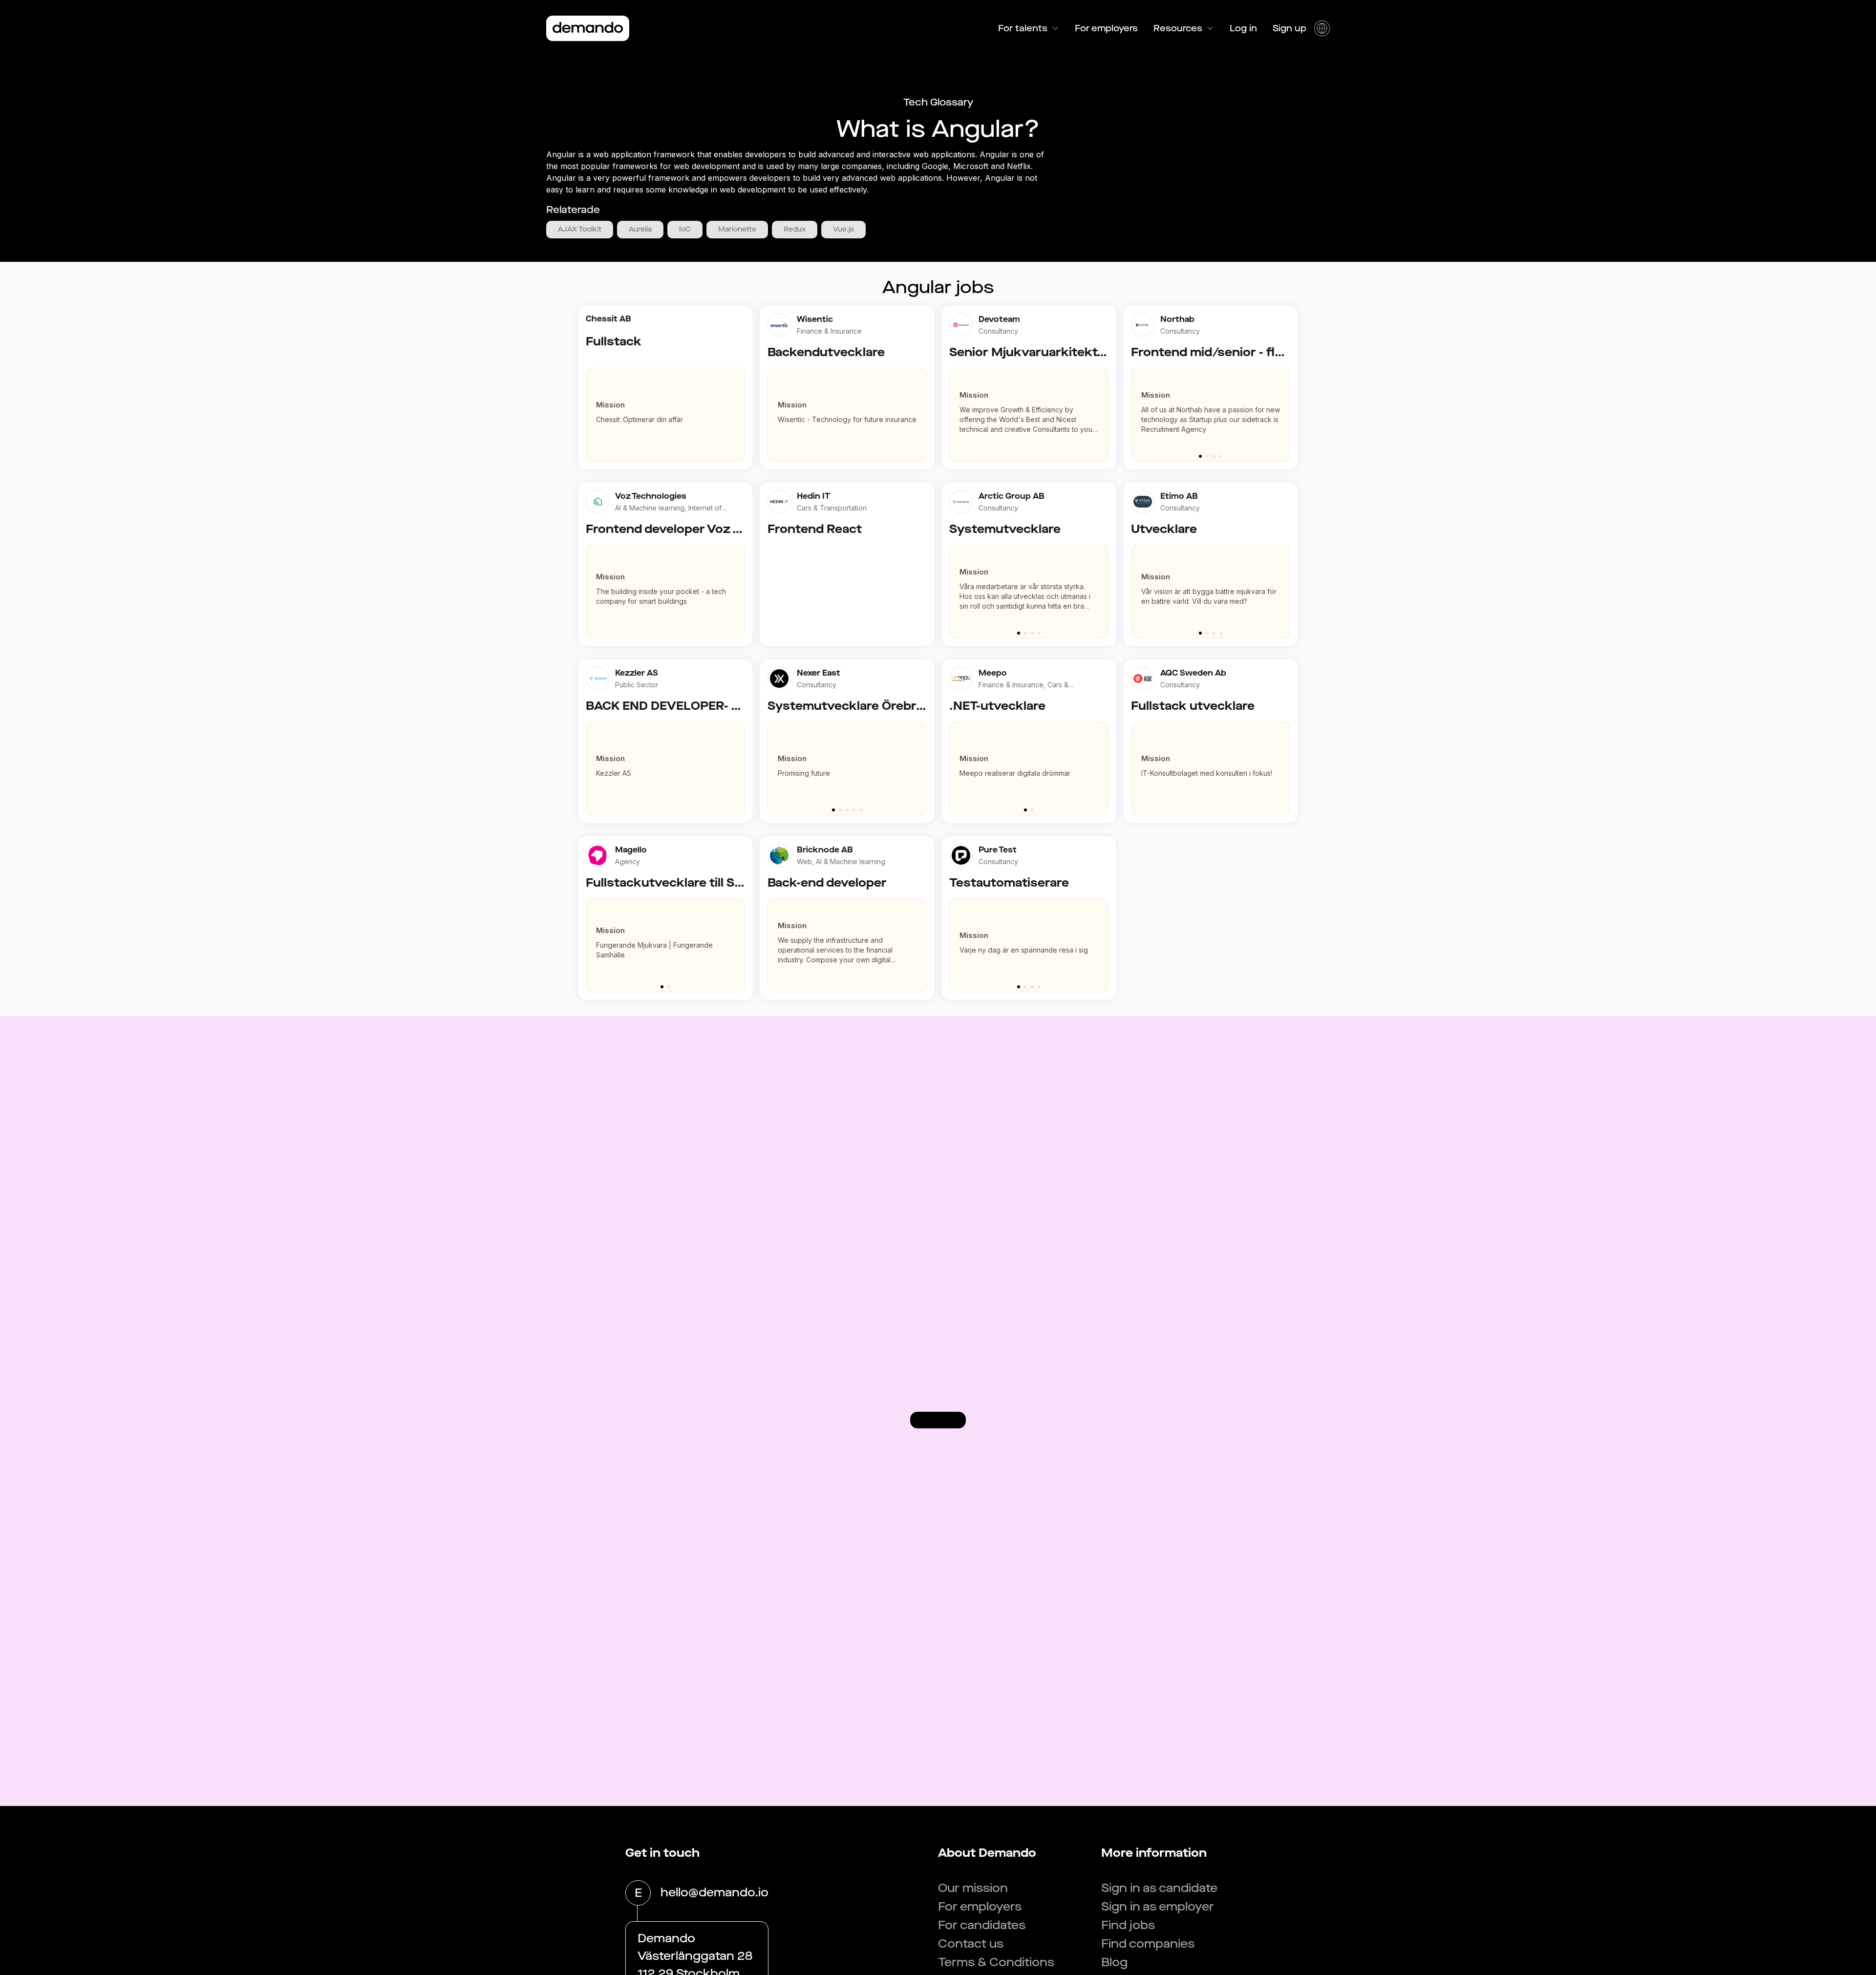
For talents (1023, 28)
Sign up (1290, 28)
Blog (1114, 1962)
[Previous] (1134, 410)
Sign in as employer (1158, 1907)
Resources (1178, 28)
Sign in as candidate (1159, 1888)
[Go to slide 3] (1214, 456)
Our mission (973, 1888)
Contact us (971, 1944)
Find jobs (1128, 1925)
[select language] (1322, 28)
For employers (1106, 28)
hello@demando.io (714, 1892)
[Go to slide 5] (861, 810)
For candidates (982, 1925)
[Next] (1287, 410)
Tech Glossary (938, 102)
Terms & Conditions (996, 1962)
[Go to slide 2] (1207, 456)
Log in (1243, 28)
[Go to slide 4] (1221, 456)
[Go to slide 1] (1200, 456)
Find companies (1148, 1944)
